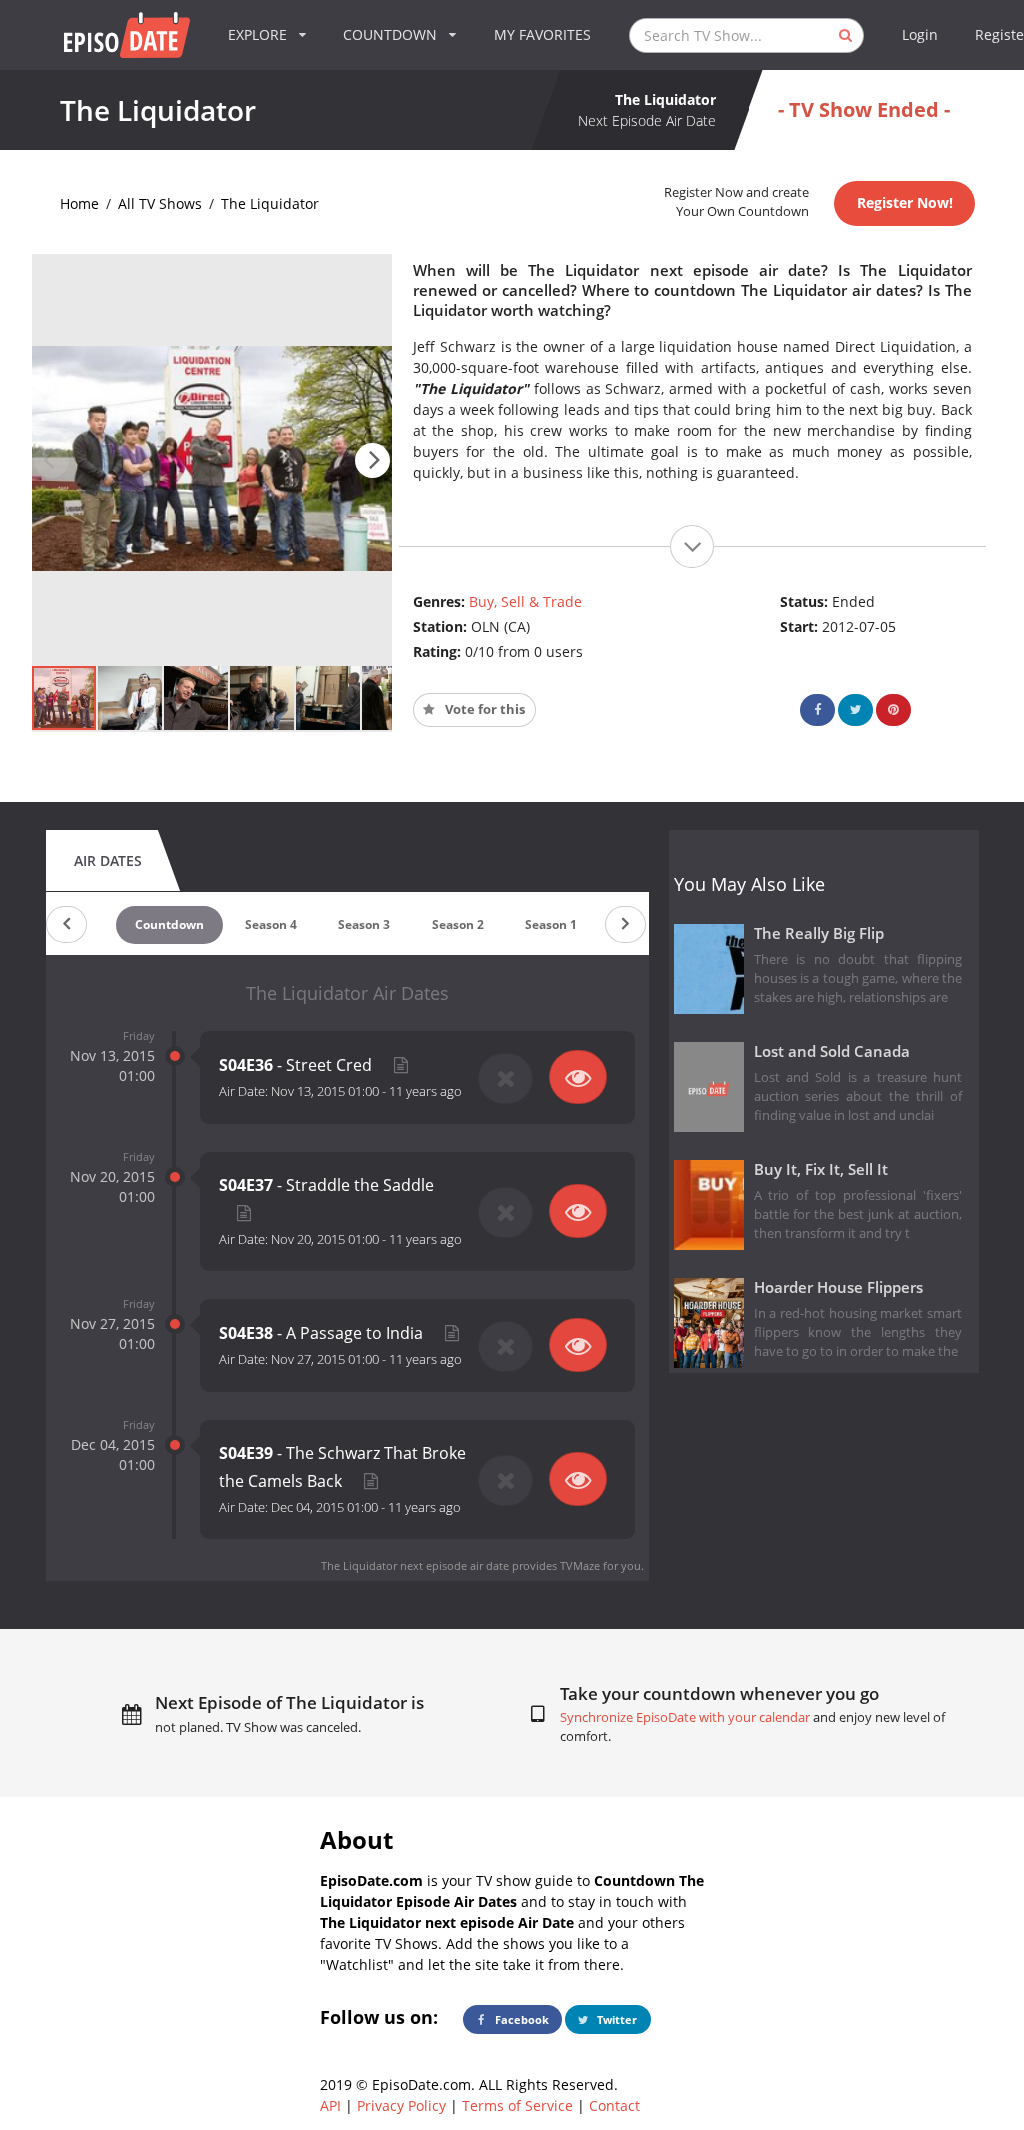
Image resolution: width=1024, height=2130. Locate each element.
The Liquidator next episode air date (415, 1565)
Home (79, 203)
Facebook (520, 2019)
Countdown (169, 924)
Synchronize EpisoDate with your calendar (685, 1717)
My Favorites (542, 34)
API (330, 2105)
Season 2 (458, 924)
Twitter (615, 2019)
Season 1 (551, 924)
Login (920, 34)
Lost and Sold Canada (832, 1051)
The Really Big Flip (819, 933)
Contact (614, 2105)
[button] (372, 460)
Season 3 (364, 924)
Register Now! (905, 202)
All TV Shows (160, 203)
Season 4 (271, 924)
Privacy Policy (401, 2105)
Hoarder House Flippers (838, 1287)
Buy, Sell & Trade (525, 601)
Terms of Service (517, 2105)
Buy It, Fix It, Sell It (821, 1169)
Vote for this (483, 709)
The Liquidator (270, 203)
